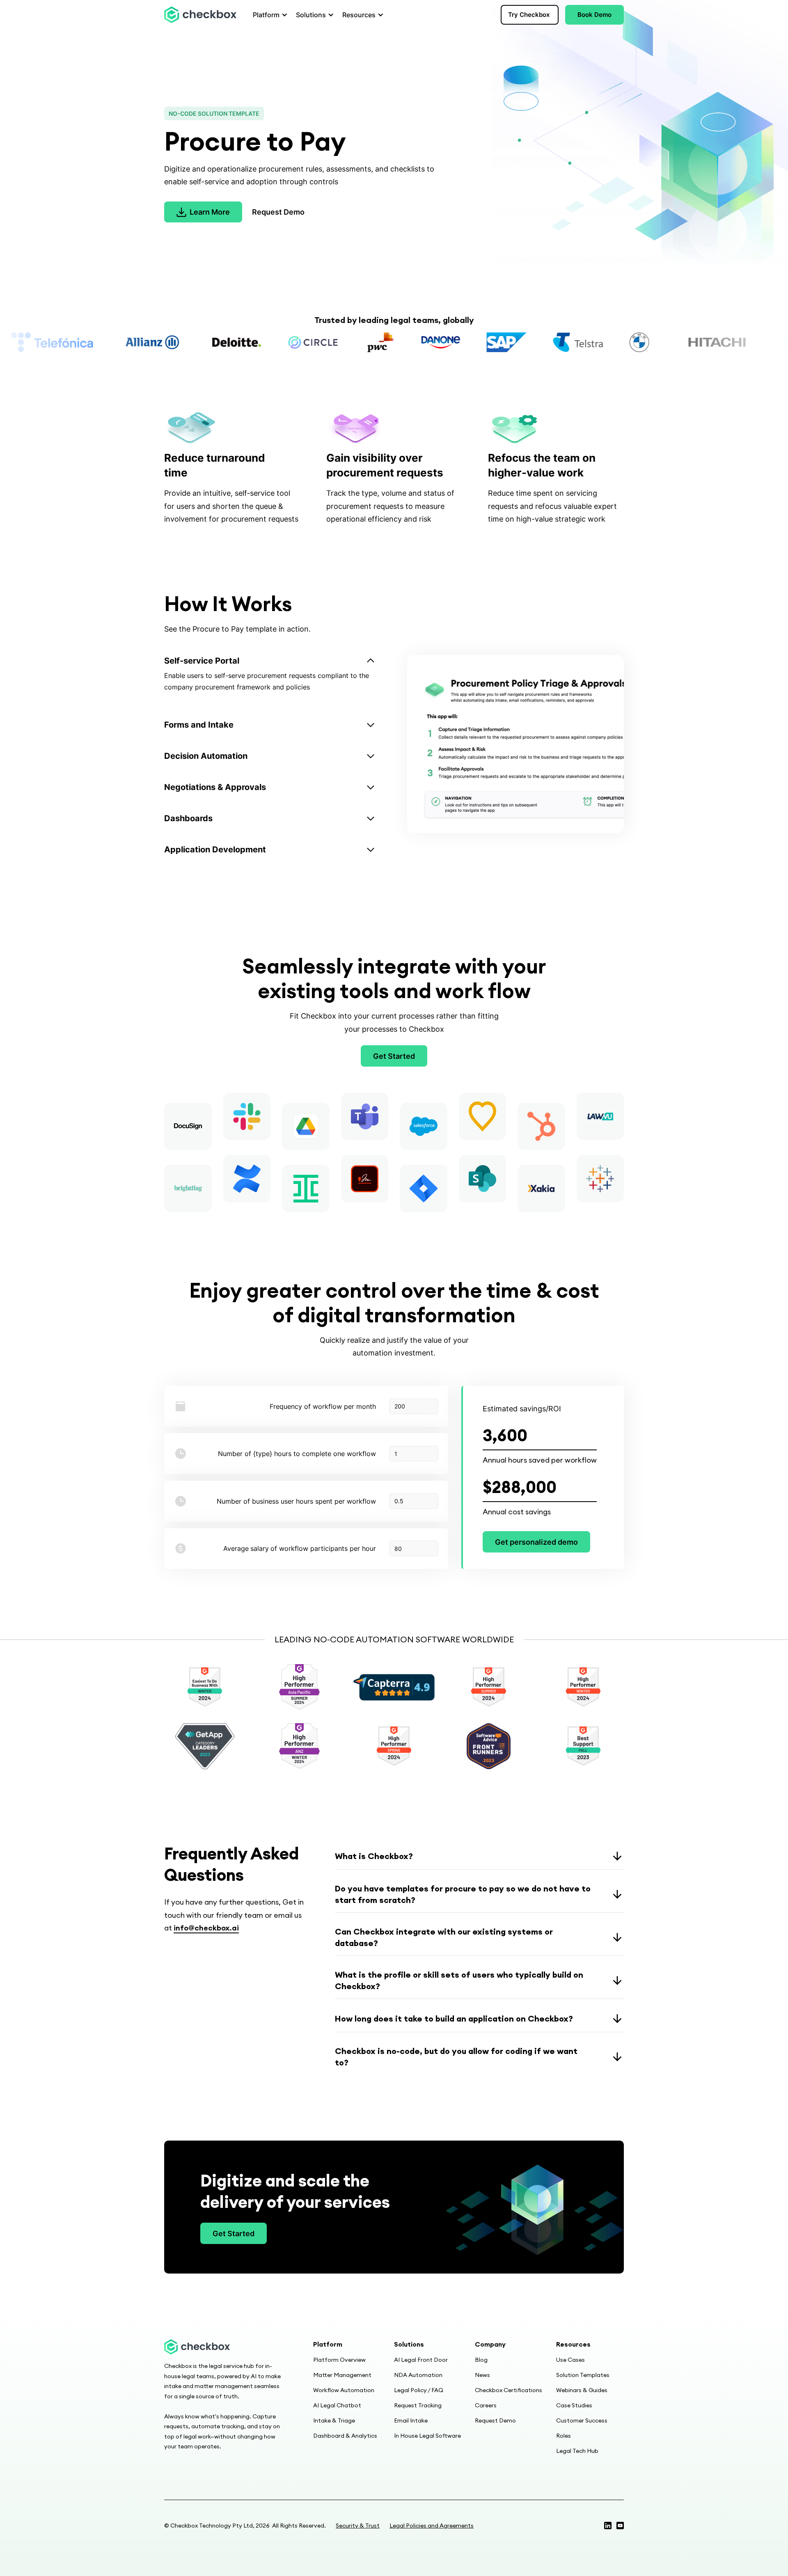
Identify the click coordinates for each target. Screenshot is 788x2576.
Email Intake (411, 2420)
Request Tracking (418, 2405)
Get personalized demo (536, 1542)
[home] (200, 15)
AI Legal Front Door (421, 2360)
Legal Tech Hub (577, 2451)
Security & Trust (358, 2526)
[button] (268, 15)
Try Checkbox (529, 15)
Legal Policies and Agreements (432, 2526)
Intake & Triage (334, 2420)
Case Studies (574, 2405)
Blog (481, 2360)
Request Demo (278, 212)
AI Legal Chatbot (337, 2405)
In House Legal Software (427, 2436)
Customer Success (582, 2420)
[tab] (279, 677)
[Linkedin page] (620, 2526)
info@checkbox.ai (206, 1928)
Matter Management (342, 2375)
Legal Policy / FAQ (419, 2390)
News (482, 2375)
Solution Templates (583, 2375)
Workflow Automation (344, 2390)
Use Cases (570, 2360)
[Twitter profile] (608, 2526)
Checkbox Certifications (509, 2390)
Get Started (394, 1056)
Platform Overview (339, 2360)
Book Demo (594, 15)
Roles (564, 2436)
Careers (486, 2405)
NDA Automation (418, 2375)
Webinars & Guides (582, 2390)
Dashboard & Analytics (345, 2436)
